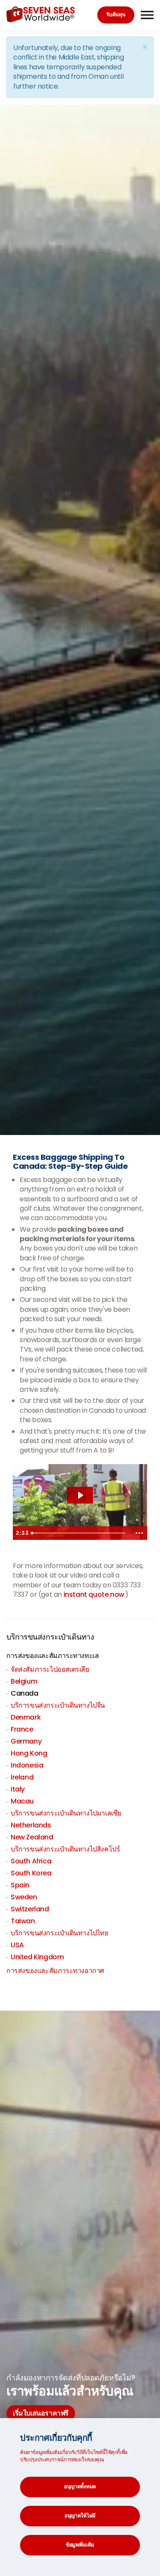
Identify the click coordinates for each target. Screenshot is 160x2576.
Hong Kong (29, 1753)
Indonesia (27, 1765)
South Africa (31, 1861)
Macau (22, 1801)
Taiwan (23, 1921)
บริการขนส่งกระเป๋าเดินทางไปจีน (58, 1705)
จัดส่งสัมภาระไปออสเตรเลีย (50, 1669)
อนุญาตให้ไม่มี (80, 2515)
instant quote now (94, 1594)
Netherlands (31, 1825)
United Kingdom (37, 1957)
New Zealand (32, 1837)
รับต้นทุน (116, 14)
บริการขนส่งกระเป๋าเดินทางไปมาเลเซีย (66, 1813)
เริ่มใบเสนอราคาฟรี (41, 2413)
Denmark (26, 1717)
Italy (18, 1789)
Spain (20, 1885)
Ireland (22, 1777)
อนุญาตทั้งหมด (80, 2486)
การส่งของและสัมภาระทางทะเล (52, 1656)
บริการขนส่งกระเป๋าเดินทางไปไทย (60, 1933)
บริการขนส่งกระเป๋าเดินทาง (50, 1637)
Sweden (24, 1897)
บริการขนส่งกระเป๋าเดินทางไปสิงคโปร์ (65, 1849)
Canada (25, 1693)
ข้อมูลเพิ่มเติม (80, 2545)
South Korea (31, 1873)
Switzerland (30, 1909)
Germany (26, 1741)
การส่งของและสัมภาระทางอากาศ (55, 1971)
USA (17, 1945)
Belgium (24, 1681)
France (22, 1729)
